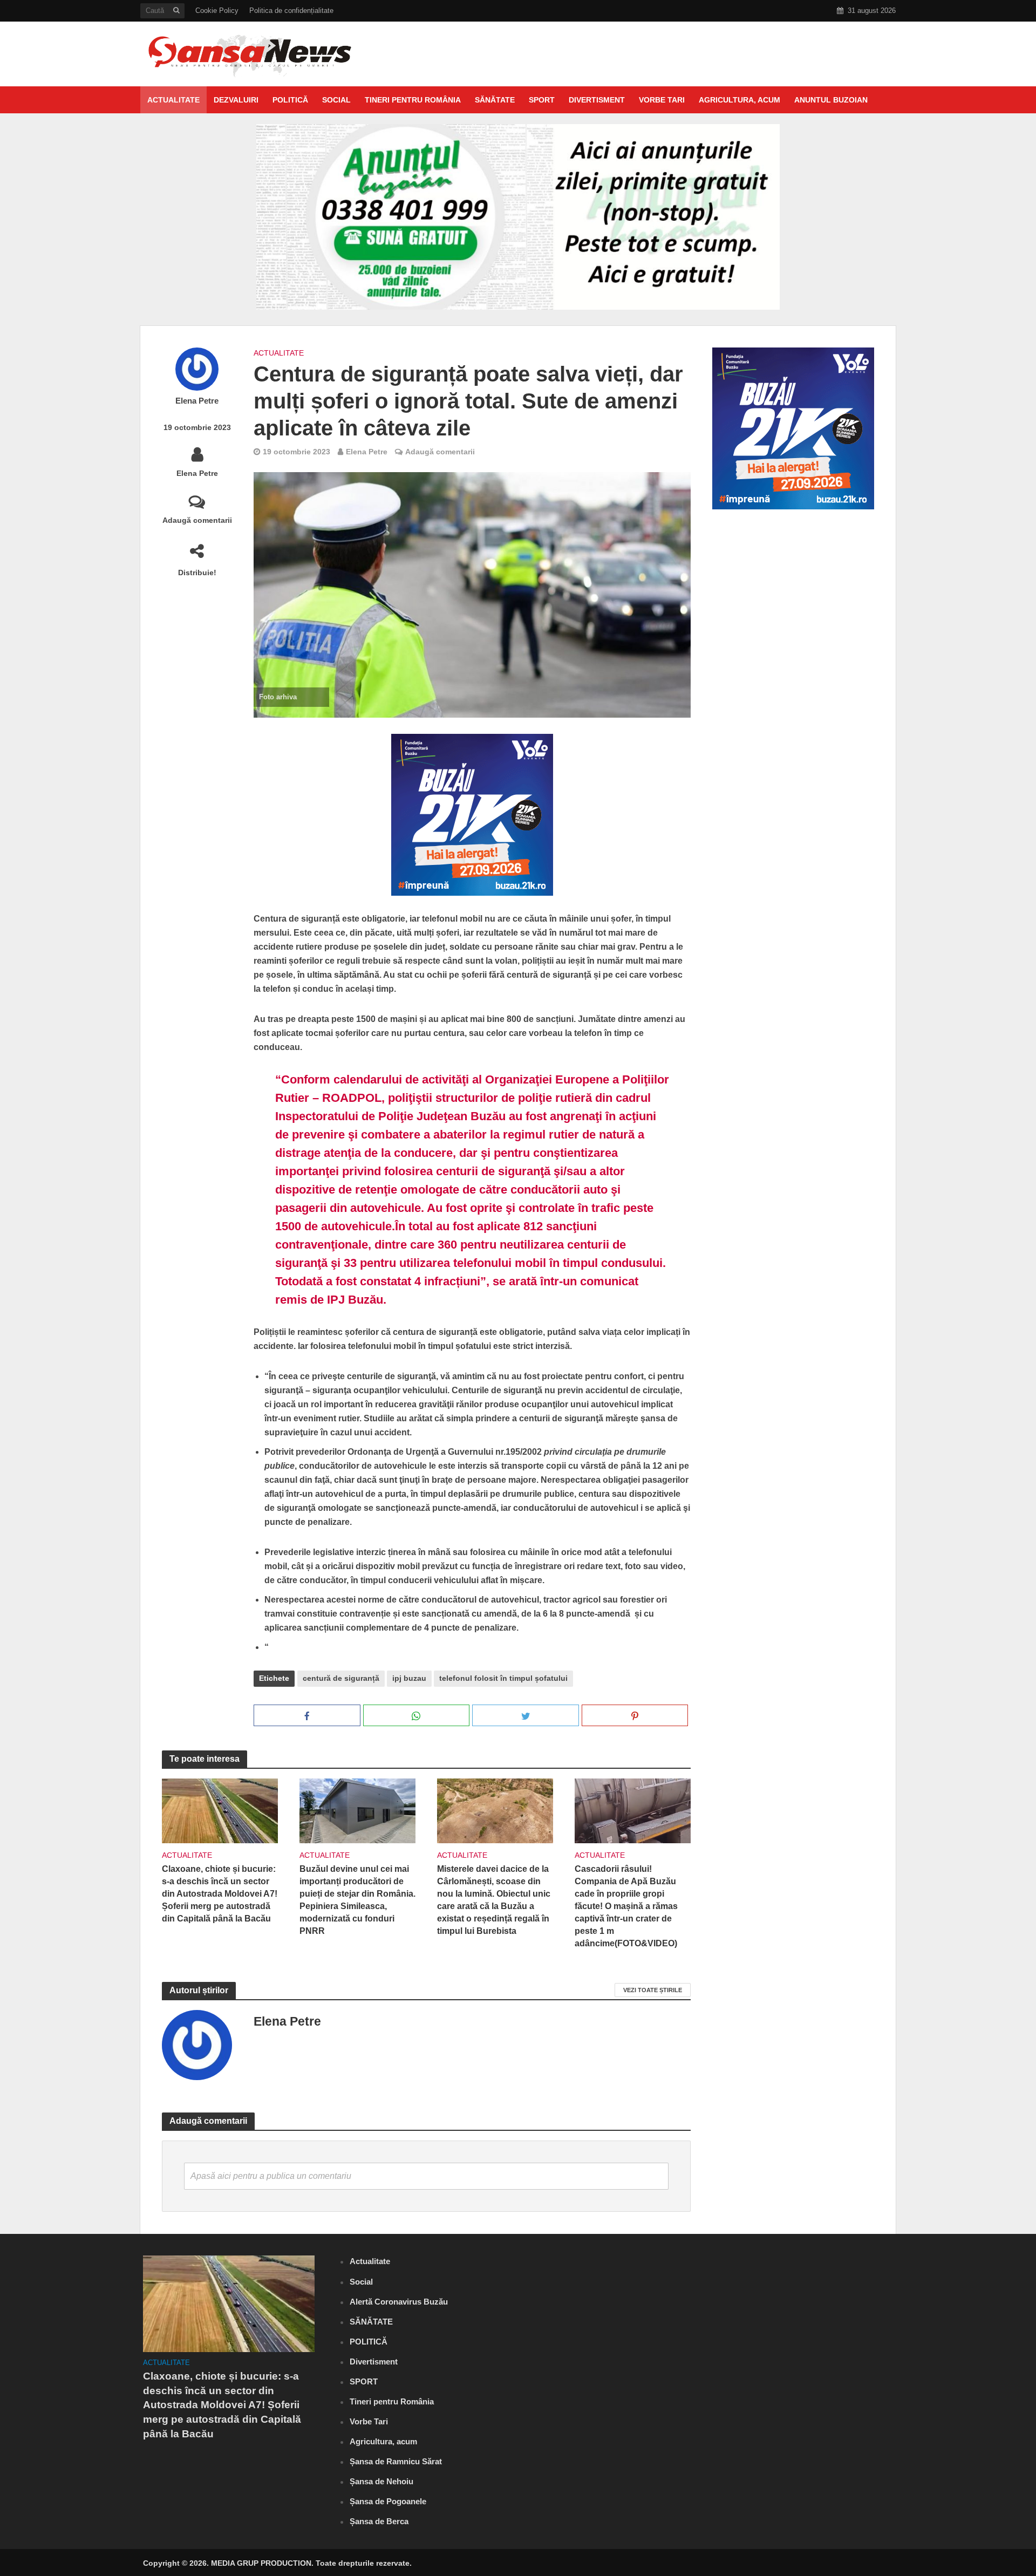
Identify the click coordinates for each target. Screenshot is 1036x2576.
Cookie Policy (217, 11)
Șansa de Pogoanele (388, 2501)
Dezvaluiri (236, 100)
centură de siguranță (341, 1678)
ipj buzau (409, 1678)
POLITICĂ (290, 100)
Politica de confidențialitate (291, 11)
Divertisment (597, 100)
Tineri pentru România (413, 100)
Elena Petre (197, 401)
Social (336, 100)
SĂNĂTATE (495, 100)
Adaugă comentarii (197, 520)
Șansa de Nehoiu (381, 2481)
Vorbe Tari (662, 100)
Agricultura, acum (739, 100)
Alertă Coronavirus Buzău (399, 2302)
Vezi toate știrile (653, 1990)
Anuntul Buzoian (831, 100)
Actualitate (173, 100)
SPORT (542, 100)
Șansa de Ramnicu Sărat (396, 2461)
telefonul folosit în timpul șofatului (503, 1678)
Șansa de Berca (379, 2521)
